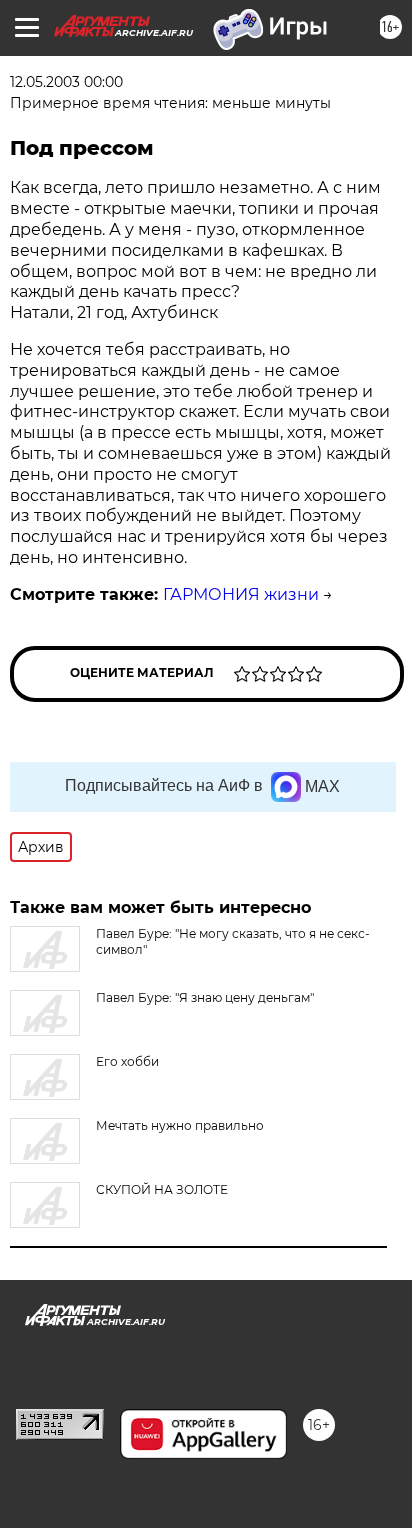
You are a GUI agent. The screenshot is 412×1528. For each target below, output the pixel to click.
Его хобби (127, 1061)
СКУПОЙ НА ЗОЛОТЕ (162, 1189)
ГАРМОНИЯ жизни (241, 594)
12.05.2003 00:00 (66, 82)
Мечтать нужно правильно (180, 1125)
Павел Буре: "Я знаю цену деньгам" (205, 997)
